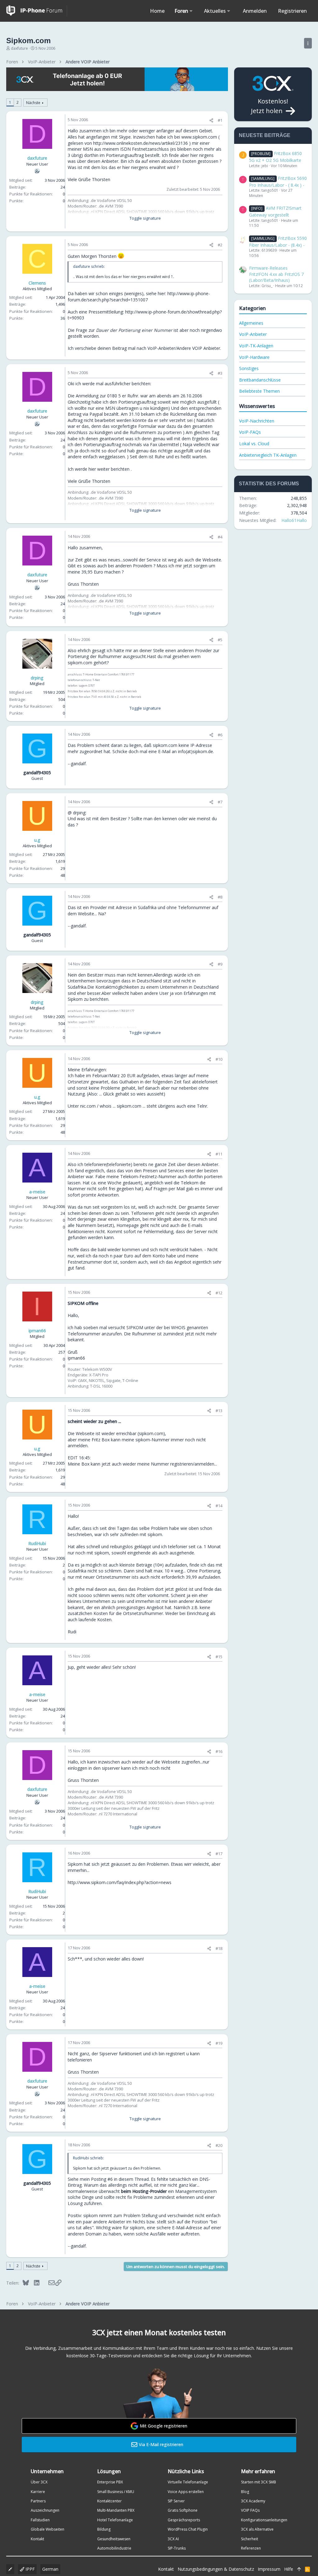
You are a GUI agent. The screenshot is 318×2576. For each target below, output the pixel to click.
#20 (219, 2145)
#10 (219, 1059)
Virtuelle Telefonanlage (188, 2482)
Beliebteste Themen (259, 391)
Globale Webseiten (48, 2529)
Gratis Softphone (183, 2510)
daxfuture (19, 48)
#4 (220, 537)
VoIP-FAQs (250, 432)
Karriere (38, 2492)
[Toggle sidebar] (308, 43)
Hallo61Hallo (294, 520)
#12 (219, 1293)
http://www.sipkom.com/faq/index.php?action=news (120, 1882)
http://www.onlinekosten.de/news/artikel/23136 (141, 143)
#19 (219, 2043)
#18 (219, 1948)
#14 (219, 1506)
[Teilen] (211, 120)
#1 (220, 120)
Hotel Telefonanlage (115, 2520)
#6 (220, 735)
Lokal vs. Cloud (254, 444)
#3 (220, 373)
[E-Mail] (47, 2283)
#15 (219, 1657)
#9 (220, 964)
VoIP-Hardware (254, 357)
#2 (220, 245)
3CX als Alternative (257, 2529)
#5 (220, 640)
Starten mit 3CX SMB (259, 2482)
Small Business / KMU (116, 2492)
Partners (38, 2501)
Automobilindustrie (114, 2548)
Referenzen (251, 2548)
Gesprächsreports (184, 2520)
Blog (245, 2492)
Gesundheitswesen (114, 2539)
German (50, 2569)
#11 (219, 1154)
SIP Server (176, 2501)
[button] (191, 11)
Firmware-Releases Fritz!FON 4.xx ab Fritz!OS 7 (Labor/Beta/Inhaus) (276, 274)
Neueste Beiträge (265, 135)
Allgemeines (251, 323)
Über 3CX (39, 2482)
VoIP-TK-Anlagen (256, 346)
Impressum (269, 2569)
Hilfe (289, 2569)
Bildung (104, 2529)
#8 (220, 897)
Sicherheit (250, 2539)
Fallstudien (40, 2520)
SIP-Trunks (177, 2548)
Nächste (33, 103)
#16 (219, 1751)
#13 (219, 1411)
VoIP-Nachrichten (257, 421)
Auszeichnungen (45, 2510)
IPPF (30, 2569)
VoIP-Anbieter (253, 334)
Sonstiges (249, 368)
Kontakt (37, 2539)
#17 (219, 1854)
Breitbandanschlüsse (260, 380)
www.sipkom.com (199, 137)
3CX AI (173, 2539)
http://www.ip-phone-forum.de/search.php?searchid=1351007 (139, 297)
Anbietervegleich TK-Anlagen (268, 455)
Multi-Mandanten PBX (116, 2510)
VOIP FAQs (250, 2510)
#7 (220, 802)
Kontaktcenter (109, 2501)
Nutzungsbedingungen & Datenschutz (216, 2569)
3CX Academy (253, 2501)
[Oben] (299, 2569)
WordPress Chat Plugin (188, 2529)
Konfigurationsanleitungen (264, 2520)
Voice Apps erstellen (186, 2492)
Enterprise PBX (110, 2482)
